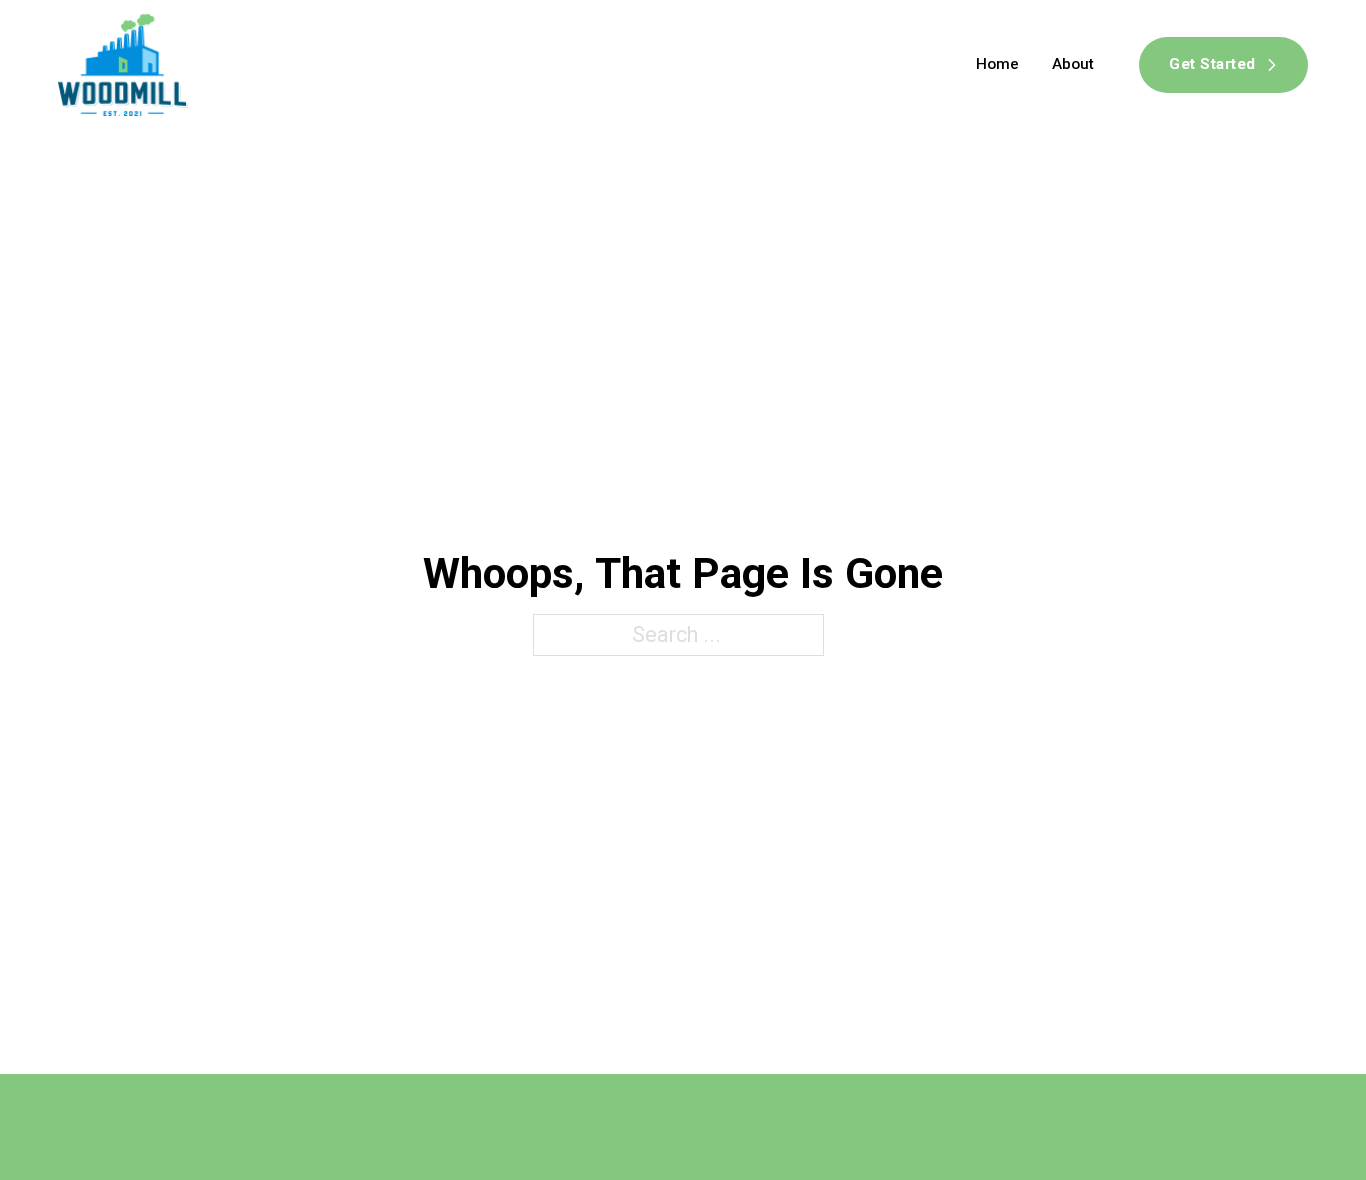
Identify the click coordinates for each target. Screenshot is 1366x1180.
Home (997, 64)
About (1073, 64)
